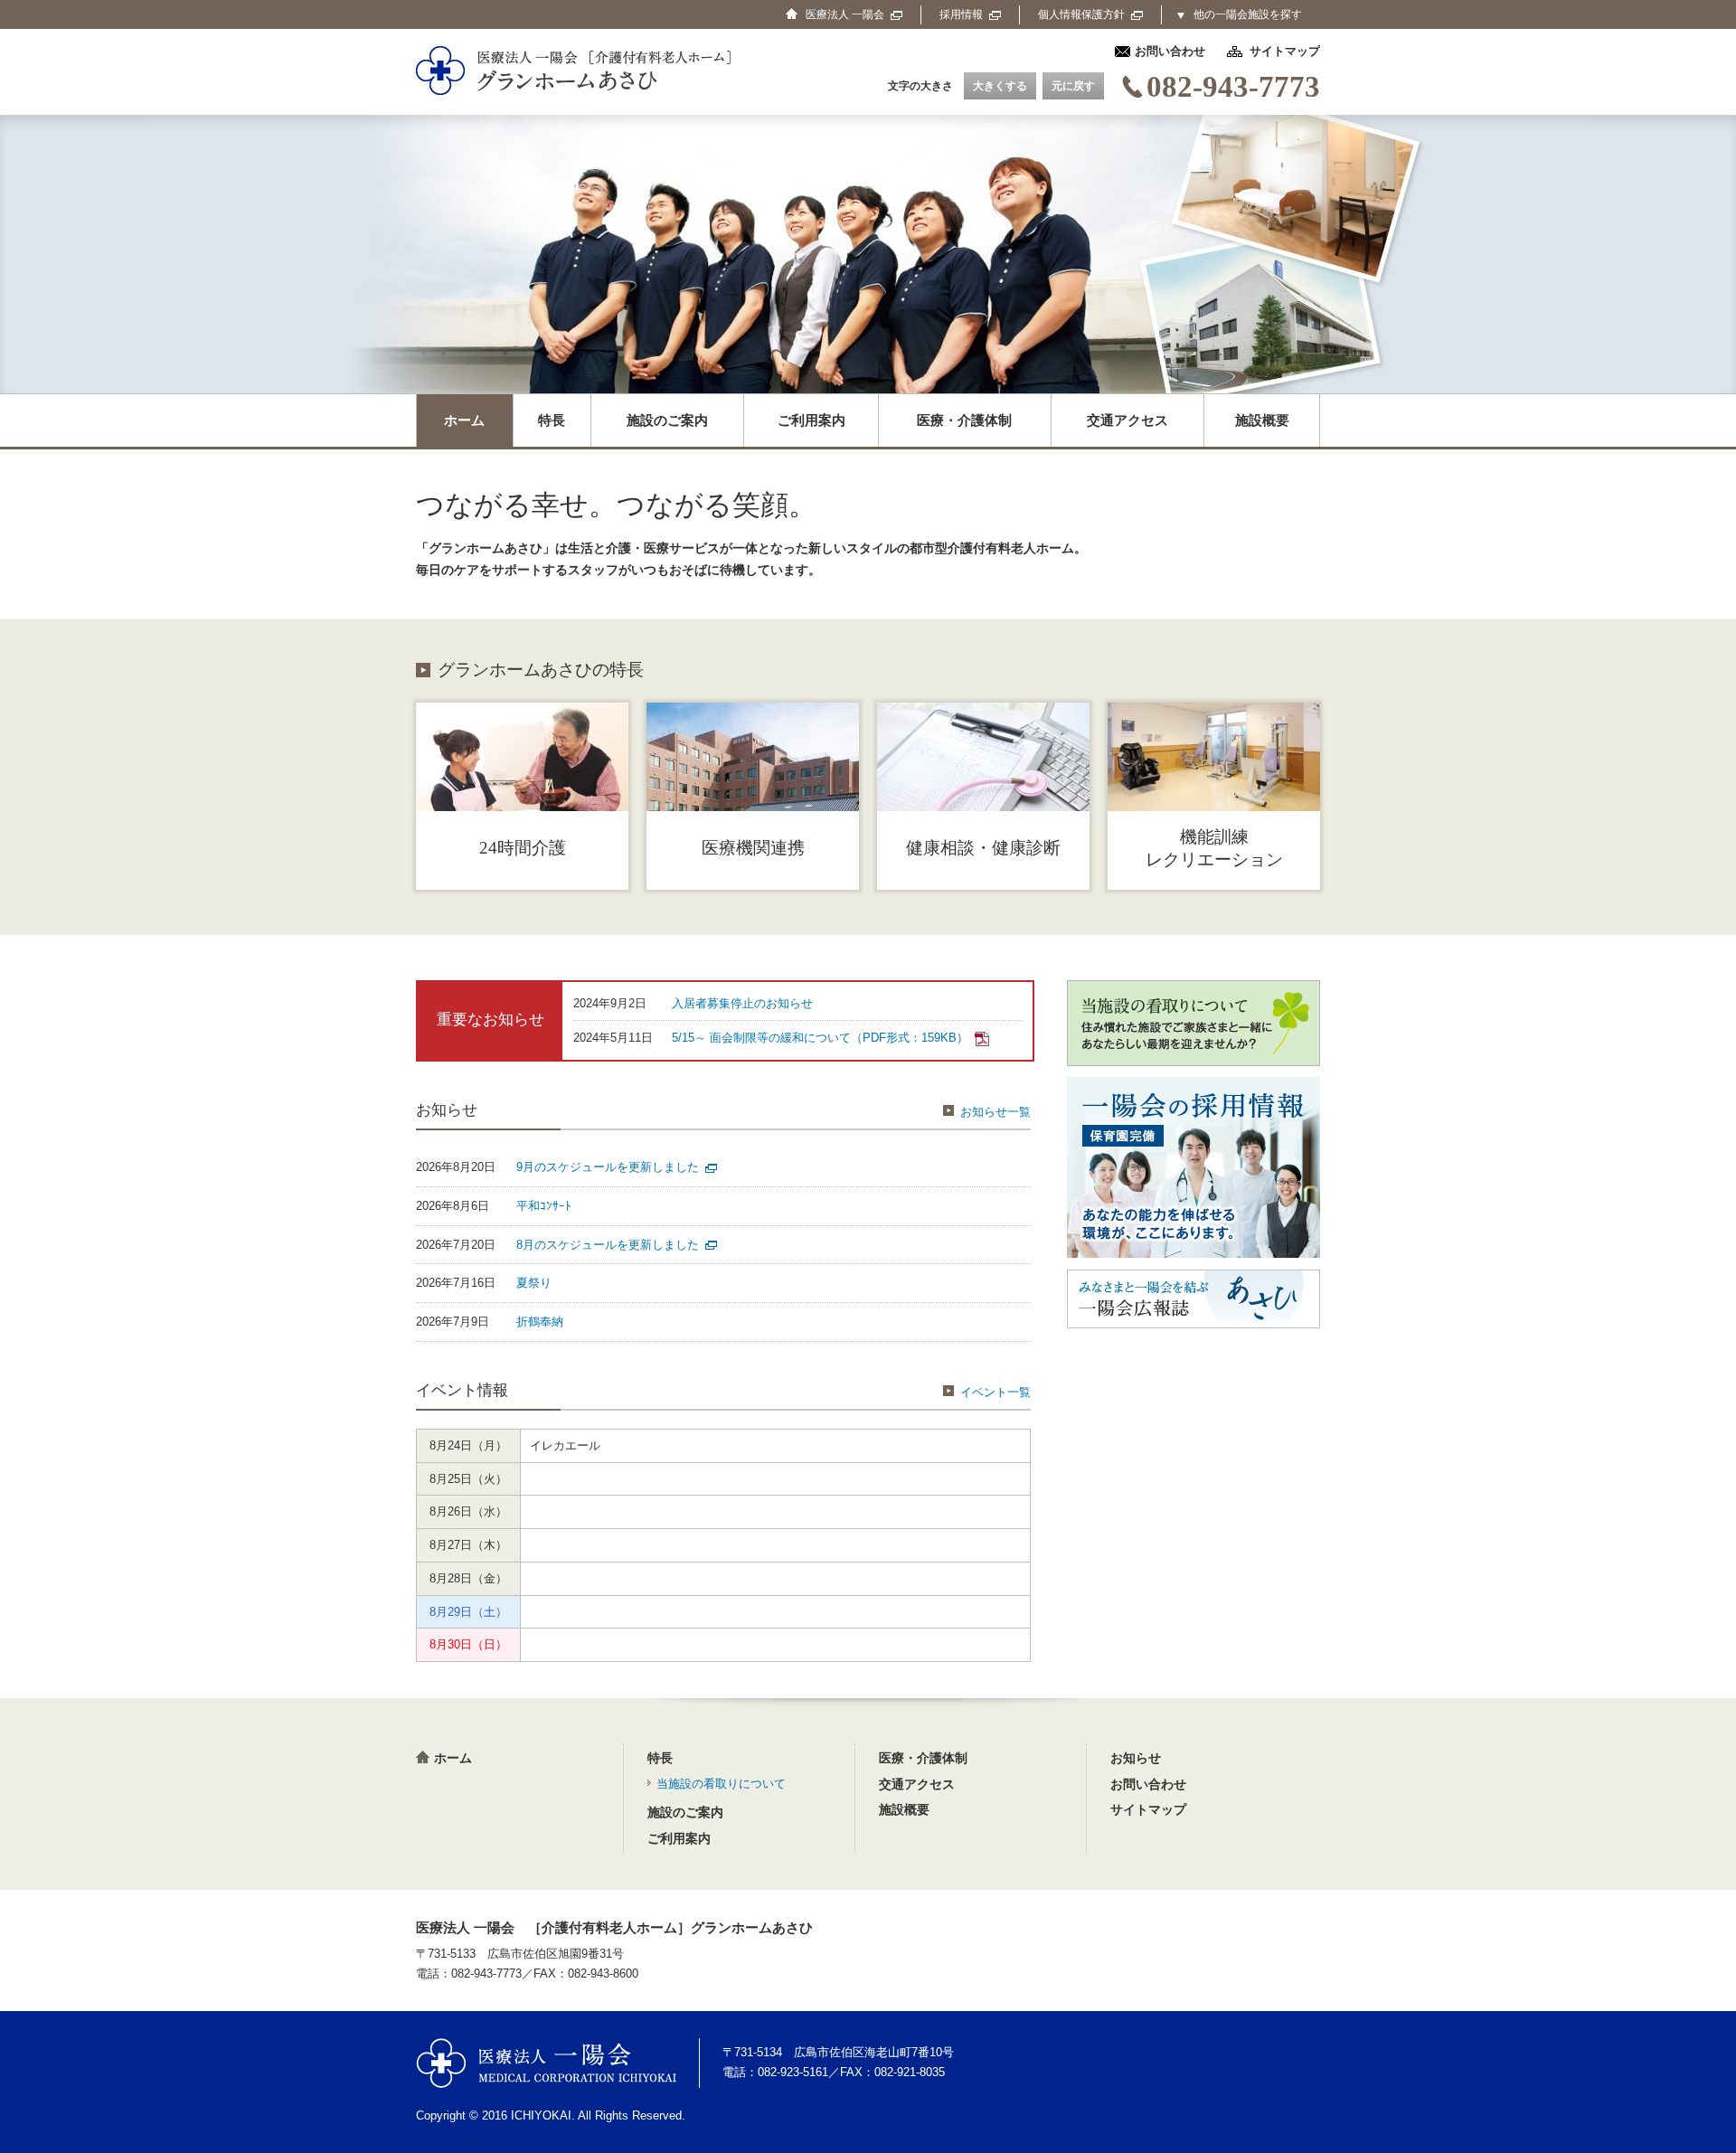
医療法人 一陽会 (546, 2063)
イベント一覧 (995, 1392)
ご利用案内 (811, 420)
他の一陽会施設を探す (1248, 14)
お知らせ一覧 (995, 1112)
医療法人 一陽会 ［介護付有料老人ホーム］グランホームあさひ (614, 1928)
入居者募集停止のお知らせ (742, 1003)
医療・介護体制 (964, 420)
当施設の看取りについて (721, 1784)
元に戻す (1073, 86)
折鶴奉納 (540, 1322)
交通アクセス (1127, 420)
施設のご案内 (667, 420)
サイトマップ (1285, 51)
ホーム (464, 420)
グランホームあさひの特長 (541, 670)
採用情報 (961, 14)
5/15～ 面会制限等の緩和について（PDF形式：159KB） (820, 1038)
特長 (552, 420)
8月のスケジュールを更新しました (608, 1245)
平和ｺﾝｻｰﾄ (544, 1206)
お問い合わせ (1170, 51)
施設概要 (1262, 420)
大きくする (1000, 86)
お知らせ (1136, 1758)
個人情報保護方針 (1081, 14)
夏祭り (534, 1283)
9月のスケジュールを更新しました (608, 1167)
